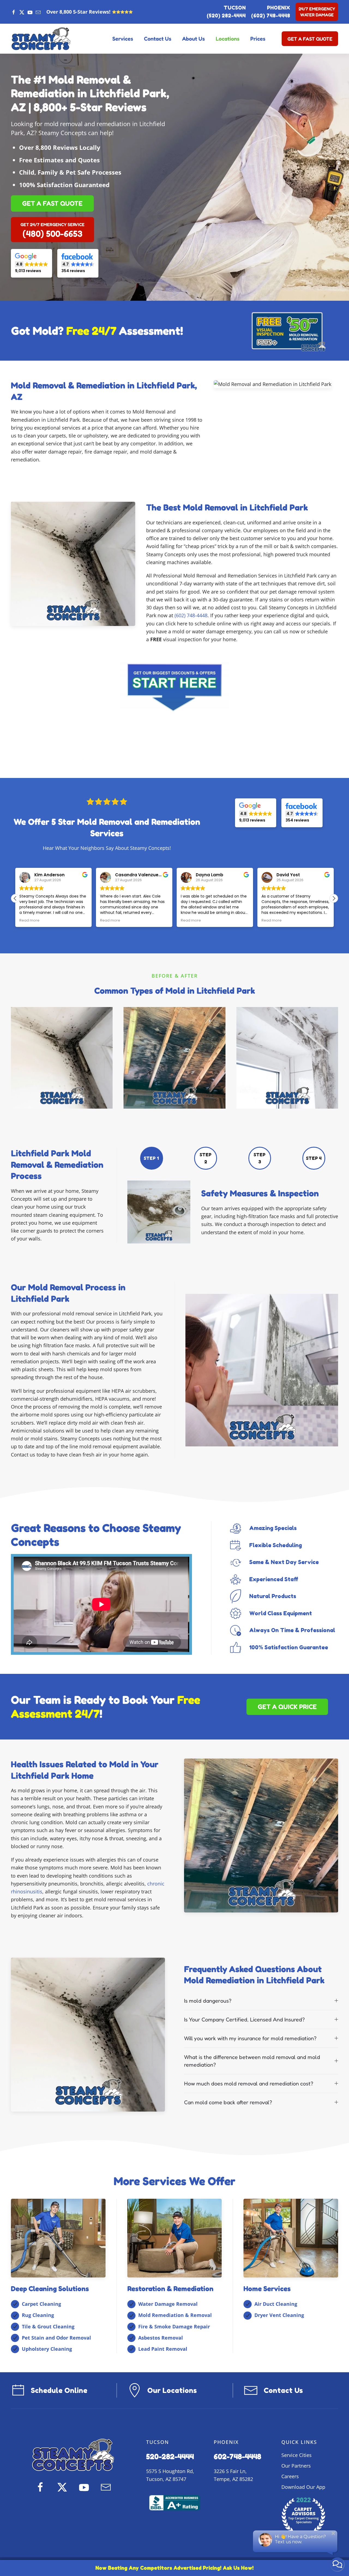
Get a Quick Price (287, 1707)
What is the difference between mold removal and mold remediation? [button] (252, 2061)
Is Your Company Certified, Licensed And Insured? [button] (244, 2020)
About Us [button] (193, 39)
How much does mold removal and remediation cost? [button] (249, 2084)
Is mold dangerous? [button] (208, 2001)
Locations (228, 39)
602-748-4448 (237, 2456)
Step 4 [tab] (314, 1158)
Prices (258, 39)
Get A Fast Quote (310, 39)
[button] (334, 898)
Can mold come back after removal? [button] (228, 2102)
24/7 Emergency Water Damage (317, 12)
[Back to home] (41, 39)
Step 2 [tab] (206, 1158)
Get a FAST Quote (52, 203)
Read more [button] (29, 920)
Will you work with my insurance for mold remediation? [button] (250, 2038)
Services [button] (123, 39)
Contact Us (158, 39)
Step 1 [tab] (151, 1158)
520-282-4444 (170, 2456)
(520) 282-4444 (226, 16)
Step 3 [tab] (260, 1158)
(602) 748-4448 (271, 16)
